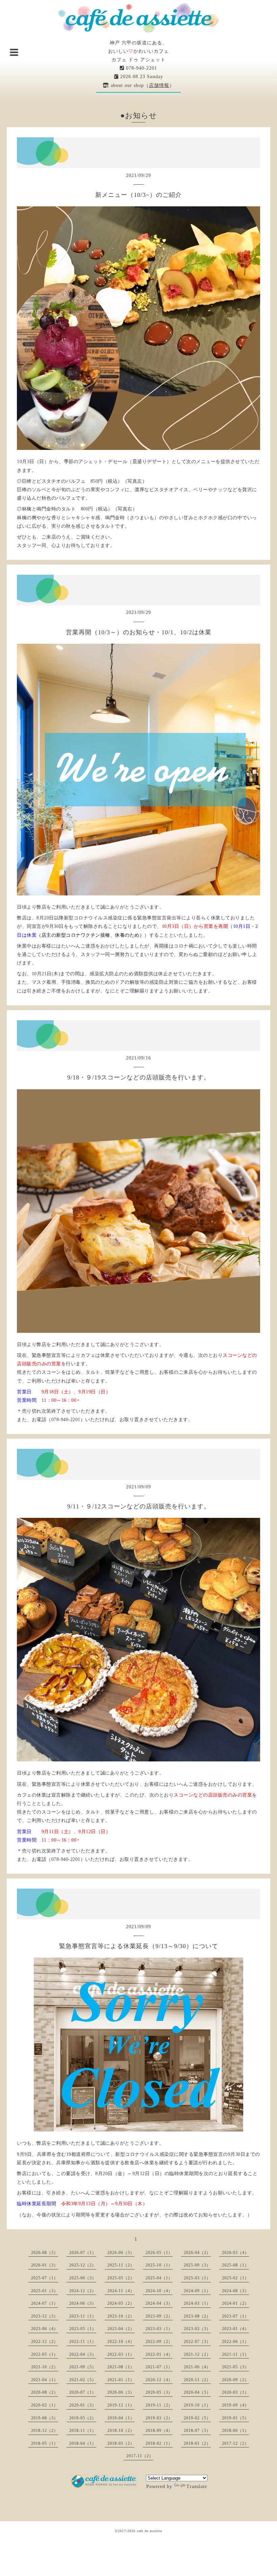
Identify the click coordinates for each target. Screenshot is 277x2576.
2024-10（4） (159, 2291)
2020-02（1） (45, 2405)
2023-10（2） (121, 2316)
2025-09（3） (197, 2265)
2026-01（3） (45, 2265)
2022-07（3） (197, 2342)
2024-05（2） (121, 2303)
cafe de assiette (149, 2531)
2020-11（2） (197, 2380)
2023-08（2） (197, 2316)
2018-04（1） (83, 2443)
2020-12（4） (159, 2380)
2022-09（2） (159, 2342)
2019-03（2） (159, 2418)
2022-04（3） (83, 2354)
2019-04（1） (121, 2418)
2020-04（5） (197, 2392)
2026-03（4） (235, 2253)
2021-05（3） (235, 2367)
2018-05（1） (45, 2443)
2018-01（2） (197, 2443)
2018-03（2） (121, 2443)
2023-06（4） (45, 2329)
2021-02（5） (83, 2380)
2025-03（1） (197, 2278)
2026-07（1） (83, 2253)
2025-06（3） (83, 2278)
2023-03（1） (159, 2329)
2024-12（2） (83, 2291)
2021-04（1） (45, 2380)
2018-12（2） (45, 2431)
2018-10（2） (121, 2431)
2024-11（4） (121, 2291)
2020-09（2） (235, 2380)
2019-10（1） (197, 2405)
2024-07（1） (45, 2303)
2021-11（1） (235, 2354)
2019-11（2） (159, 2405)
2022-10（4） (121, 2342)
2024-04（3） (159, 2303)
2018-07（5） (197, 2431)
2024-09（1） (197, 2291)
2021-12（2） (197, 2354)
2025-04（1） (159, 2278)
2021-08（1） (121, 2367)
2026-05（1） (159, 2253)
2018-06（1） (235, 2431)
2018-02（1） (159, 2443)
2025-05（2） (121, 2278)
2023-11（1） (83, 2316)
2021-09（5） (83, 2367)
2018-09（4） (159, 2431)
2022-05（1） (45, 2354)
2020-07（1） (83, 2392)
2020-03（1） (235, 2392)
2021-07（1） (159, 2367)
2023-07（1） (235, 2316)
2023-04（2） (121, 2329)
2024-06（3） (83, 2303)
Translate (197, 2487)
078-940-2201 (141, 68)
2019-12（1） (121, 2405)
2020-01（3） (83, 2405)
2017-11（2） (140, 2456)
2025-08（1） (235, 2265)
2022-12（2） (45, 2342)
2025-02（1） (235, 2278)
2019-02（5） (197, 2418)
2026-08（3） (45, 2253)
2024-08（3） (235, 2291)
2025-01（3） (45, 2291)
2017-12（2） (235, 2443)
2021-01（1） (121, 2380)
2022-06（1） (235, 2342)
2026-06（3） (121, 2253)
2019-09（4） (235, 2405)
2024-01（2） (235, 2303)
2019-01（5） (235, 2418)
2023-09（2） (159, 2316)
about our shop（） (142, 85)
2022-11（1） (83, 2342)
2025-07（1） (45, 2278)
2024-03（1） (197, 2303)
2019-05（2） (83, 2418)
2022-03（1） (121, 2354)
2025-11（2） (121, 2265)
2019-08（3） (45, 2418)
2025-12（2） (83, 2265)
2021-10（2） (45, 2367)
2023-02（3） (197, 2329)
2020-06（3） (121, 2392)
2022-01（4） (159, 2354)
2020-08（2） (45, 2392)
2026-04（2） (197, 2253)
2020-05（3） (159, 2392)
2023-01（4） (235, 2329)
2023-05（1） (83, 2329)
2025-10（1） (159, 2265)
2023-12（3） (45, 2316)
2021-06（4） (197, 2367)
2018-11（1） (83, 2431)
